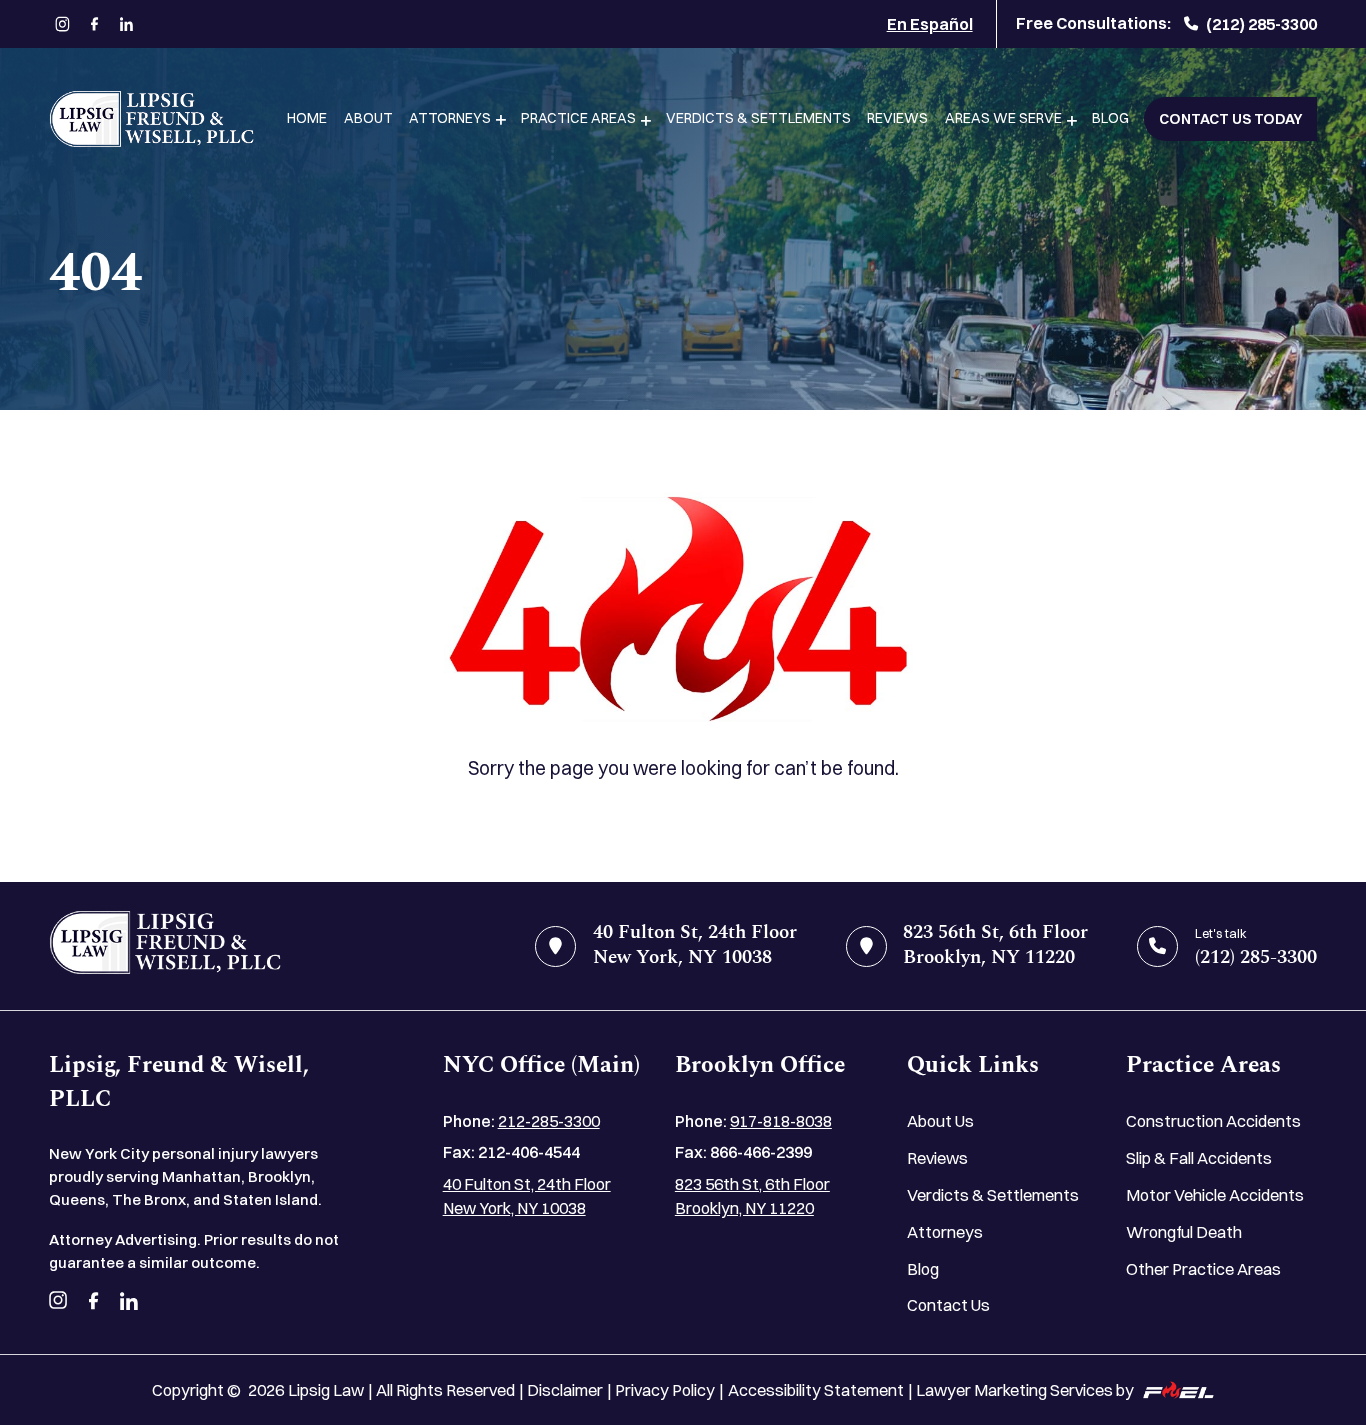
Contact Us (948, 1305)
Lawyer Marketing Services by (1025, 1390)
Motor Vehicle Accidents (1215, 1195)
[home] (165, 946)
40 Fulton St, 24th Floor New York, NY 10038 (527, 1196)
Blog (1110, 118)
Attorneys (450, 118)
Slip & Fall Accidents (1199, 1158)
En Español (930, 24)
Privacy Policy (665, 1390)
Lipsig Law (326, 1390)
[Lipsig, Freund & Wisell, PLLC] (151, 119)
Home (307, 118)
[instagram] (62, 24)
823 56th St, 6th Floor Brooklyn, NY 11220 (752, 1196)
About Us (940, 1121)
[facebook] (94, 24)
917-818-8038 (781, 1121)
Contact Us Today (1230, 119)
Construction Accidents (1213, 1121)
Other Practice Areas (1203, 1269)
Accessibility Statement (816, 1390)
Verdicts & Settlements (758, 118)
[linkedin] (126, 24)
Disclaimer (565, 1390)
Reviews (897, 118)
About (368, 118)
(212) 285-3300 (1261, 24)
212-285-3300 (549, 1121)
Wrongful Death (1184, 1232)
